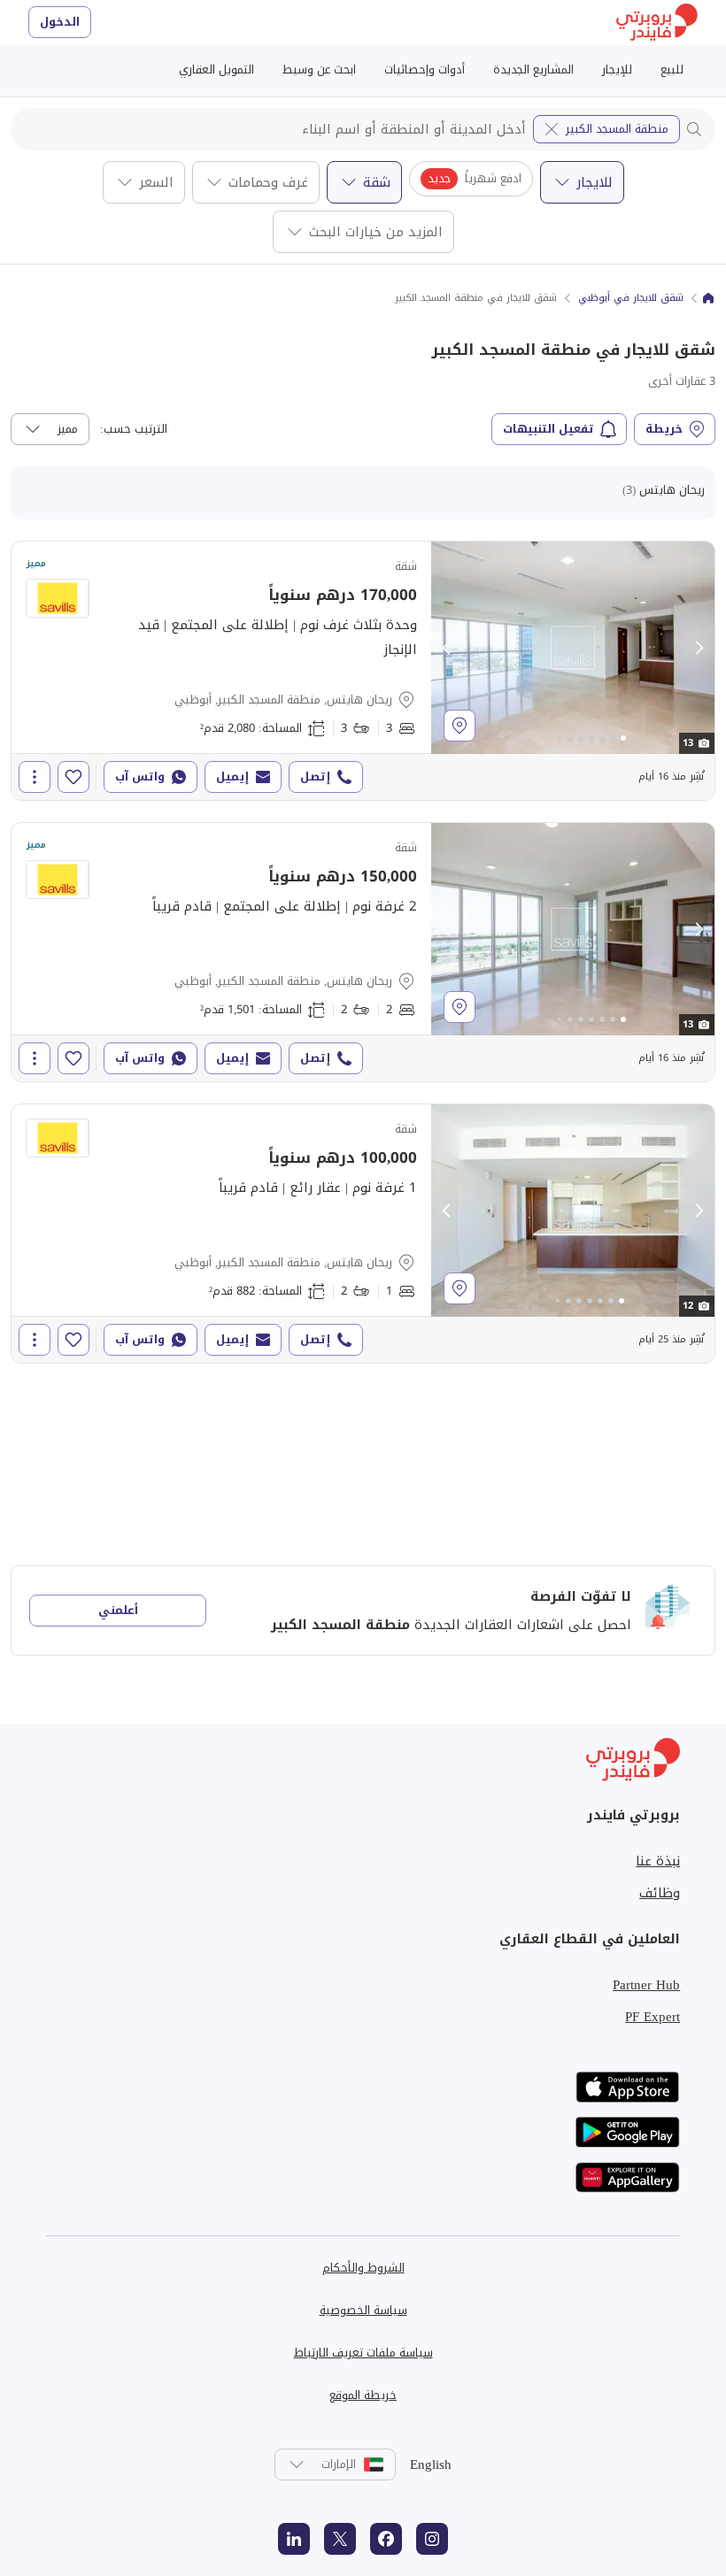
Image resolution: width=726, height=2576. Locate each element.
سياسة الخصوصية (363, 2310)
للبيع (672, 69)
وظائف (660, 1893)
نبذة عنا (658, 1861)
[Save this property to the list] (73, 777)
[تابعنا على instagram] (432, 2539)
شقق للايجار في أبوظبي (631, 298)
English (431, 2465)
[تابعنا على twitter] (340, 2539)
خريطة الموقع (363, 2395)
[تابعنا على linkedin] (294, 2539)
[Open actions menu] (35, 777)
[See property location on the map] (460, 726)
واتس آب (140, 777)
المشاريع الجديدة (533, 69)
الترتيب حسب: (134, 429)
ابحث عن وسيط (319, 69)
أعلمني (118, 1610)
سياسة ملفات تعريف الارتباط (363, 2353)
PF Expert (653, 2017)
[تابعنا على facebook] (386, 2539)
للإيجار (617, 69)
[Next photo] (699, 648)
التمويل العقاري (216, 69)
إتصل (315, 777)
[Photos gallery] (573, 648)
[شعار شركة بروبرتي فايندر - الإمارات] (657, 23)
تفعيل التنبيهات (548, 429)
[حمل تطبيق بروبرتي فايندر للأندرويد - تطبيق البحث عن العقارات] (628, 2132)
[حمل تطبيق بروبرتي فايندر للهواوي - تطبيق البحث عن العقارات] (628, 2177)
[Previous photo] (447, 648)
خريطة (664, 429)
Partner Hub (646, 1985)
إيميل (232, 777)
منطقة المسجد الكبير (617, 129)
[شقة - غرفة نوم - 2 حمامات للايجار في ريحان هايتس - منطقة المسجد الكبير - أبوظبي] (363, 1234)
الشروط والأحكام (363, 2268)
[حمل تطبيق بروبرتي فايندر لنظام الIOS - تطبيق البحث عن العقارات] (628, 2087)
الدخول (60, 22)
